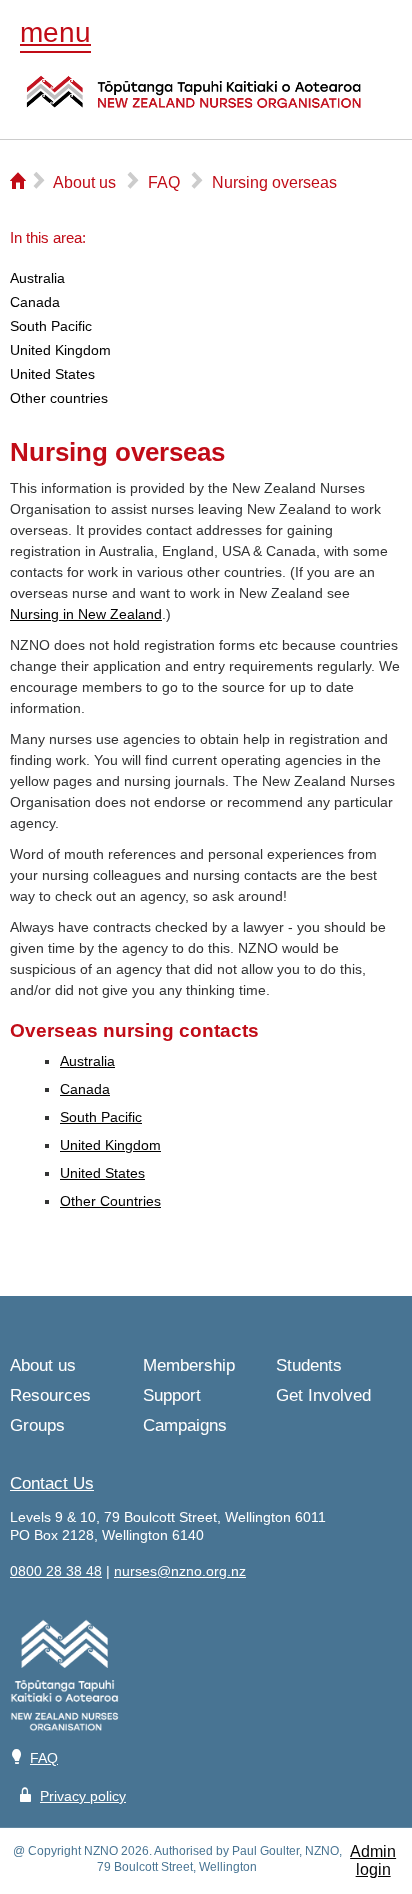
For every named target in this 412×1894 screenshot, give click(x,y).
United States (102, 1173)
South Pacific (101, 1117)
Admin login (373, 1860)
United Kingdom (110, 1145)
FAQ (44, 1758)
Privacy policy (83, 1796)
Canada (85, 1089)
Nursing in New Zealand (86, 614)
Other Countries (110, 1201)
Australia (87, 1061)
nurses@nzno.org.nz (180, 1571)
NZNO (194, 104)
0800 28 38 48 (56, 1571)
